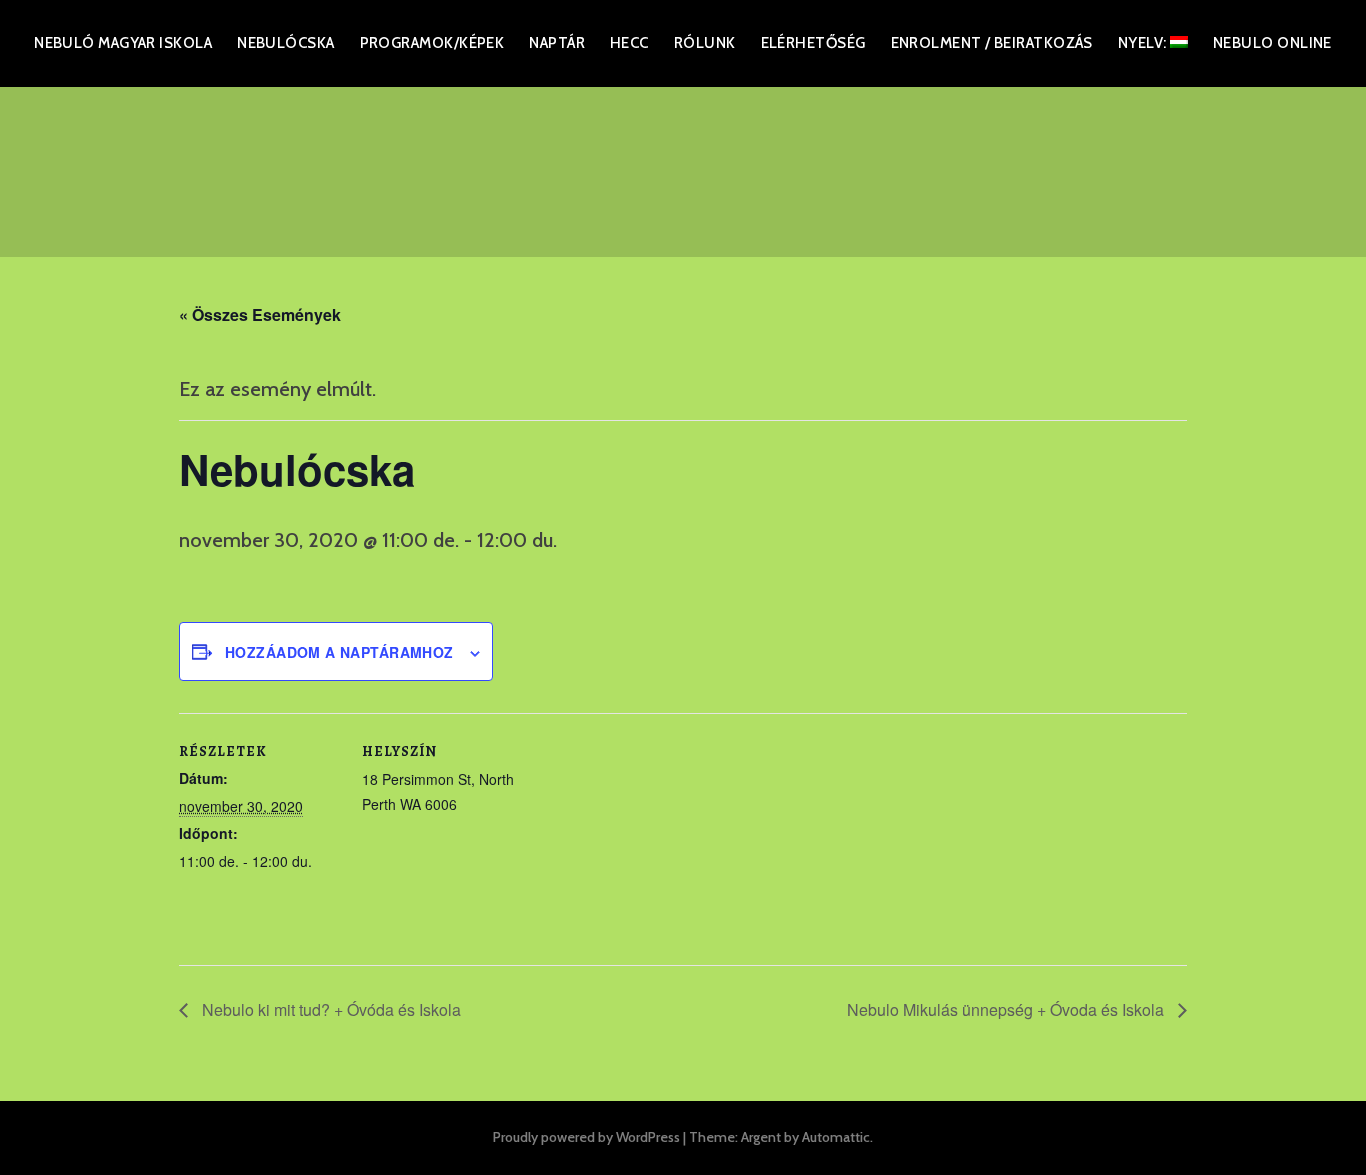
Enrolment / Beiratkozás (992, 43)
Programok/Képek (432, 43)
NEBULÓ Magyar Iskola (123, 43)
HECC (629, 43)
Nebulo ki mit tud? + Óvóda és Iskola (329, 1009)
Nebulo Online (1272, 43)
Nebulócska (286, 43)
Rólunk (705, 43)
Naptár (557, 43)
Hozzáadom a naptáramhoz (339, 652)
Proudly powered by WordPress (586, 1137)
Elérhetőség (813, 43)
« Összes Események (260, 314)
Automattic (836, 1137)
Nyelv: (1144, 43)
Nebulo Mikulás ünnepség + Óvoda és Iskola (1007, 1009)
